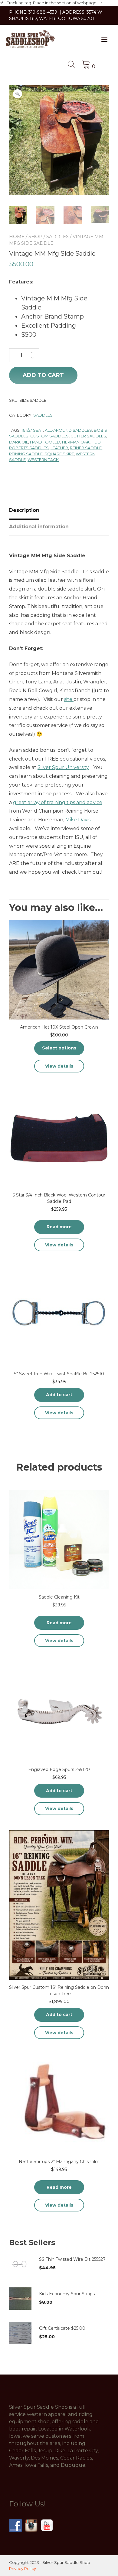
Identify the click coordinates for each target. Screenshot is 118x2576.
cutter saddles (88, 436)
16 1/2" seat (32, 430)
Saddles (57, 236)
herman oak (76, 442)
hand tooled (45, 442)
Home (17, 236)
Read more (59, 1227)
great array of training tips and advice (58, 802)
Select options (59, 1048)
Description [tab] (24, 510)
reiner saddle (86, 448)
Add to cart (43, 375)
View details (59, 1066)
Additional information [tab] (39, 527)
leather (59, 448)
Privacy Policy (23, 2568)
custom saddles (49, 436)
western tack (43, 460)
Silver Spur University (63, 767)
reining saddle (26, 454)
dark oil (19, 442)
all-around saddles (68, 430)
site (69, 699)
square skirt (59, 454)
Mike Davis (78, 820)
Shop (35, 236)
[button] (18, 94)
